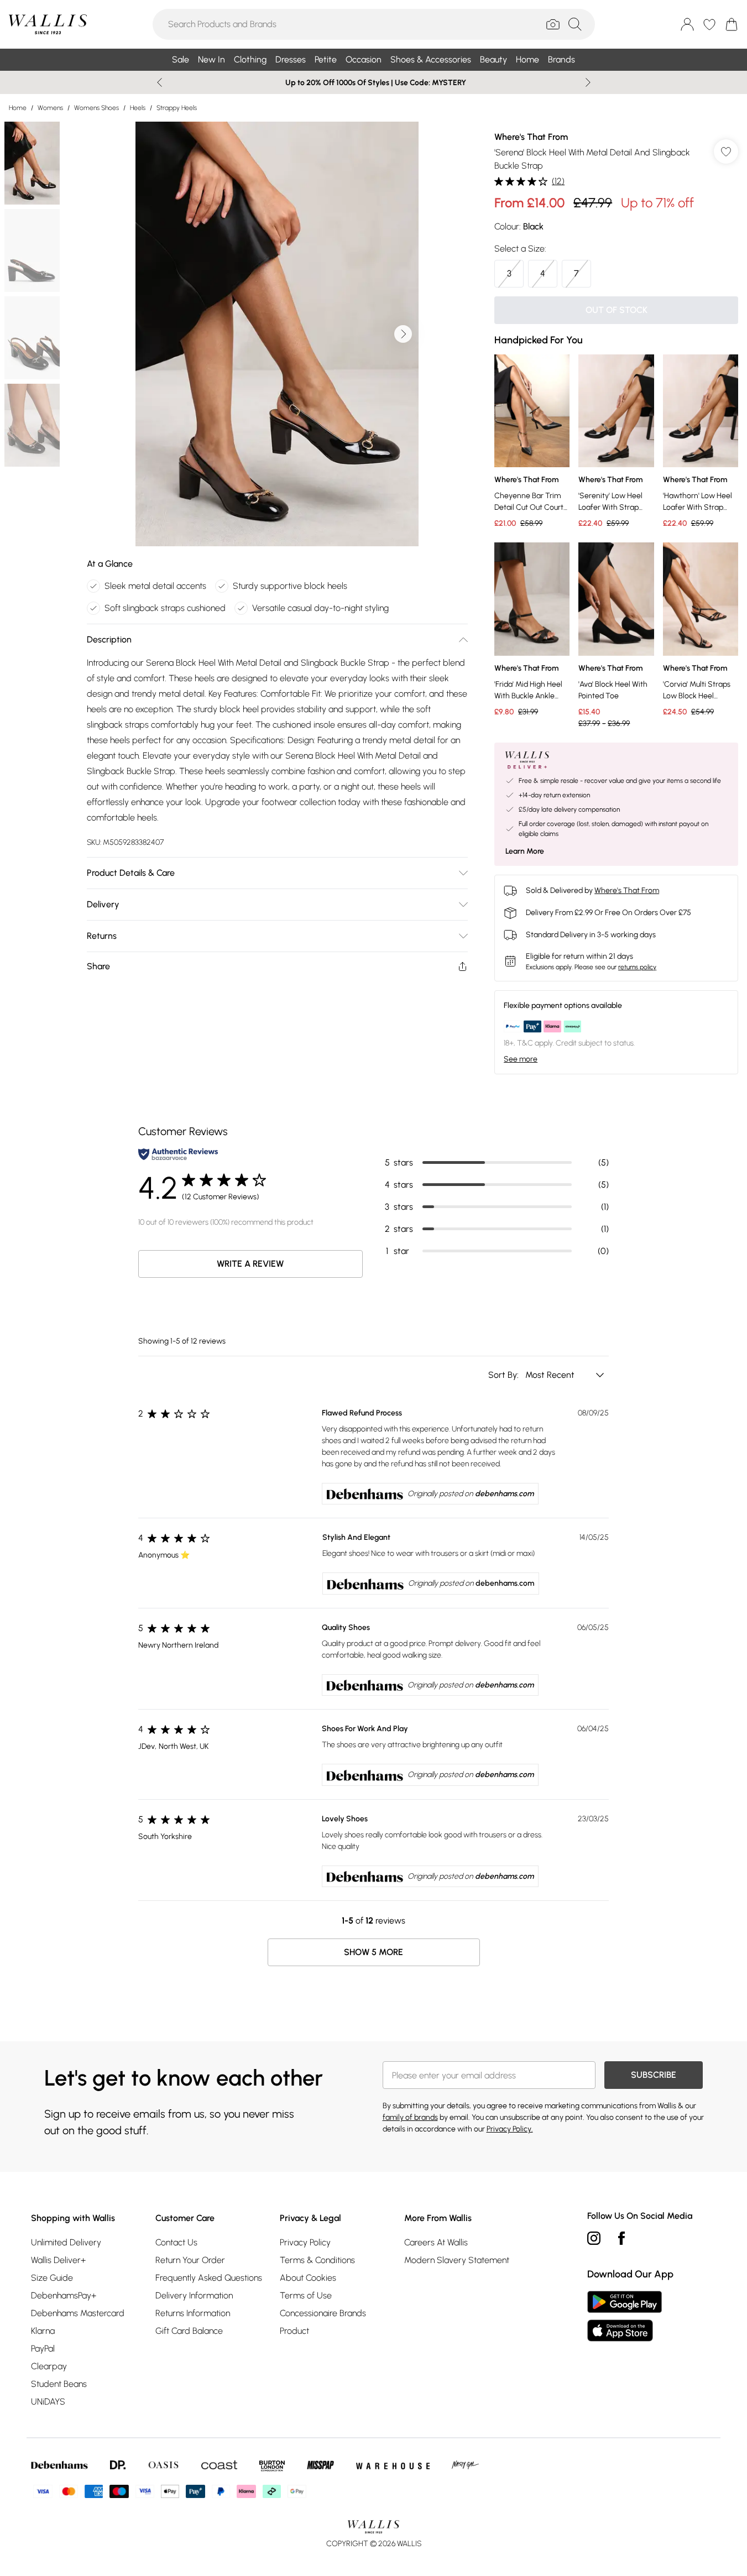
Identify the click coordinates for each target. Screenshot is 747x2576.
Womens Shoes (96, 108)
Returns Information (193, 2313)
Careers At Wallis (436, 2242)
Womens (50, 108)
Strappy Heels (177, 108)
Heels (138, 108)
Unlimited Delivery (66, 2242)
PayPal (43, 2348)
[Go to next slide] (403, 334)
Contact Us (176, 2242)
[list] (277, 334)
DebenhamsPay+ (64, 2295)
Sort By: (505, 1375)
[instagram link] (594, 2238)
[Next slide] (588, 82)
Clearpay (49, 2366)
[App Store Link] (625, 2316)
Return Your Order (190, 2260)
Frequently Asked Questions (209, 2278)
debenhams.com (504, 1494)
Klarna (43, 2331)
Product (294, 2331)
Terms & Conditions (317, 2260)
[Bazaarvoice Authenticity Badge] (178, 1154)
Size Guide (52, 2278)
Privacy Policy (305, 2242)
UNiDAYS (48, 2402)
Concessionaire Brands (323, 2313)
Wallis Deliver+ (58, 2260)
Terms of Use (306, 2295)
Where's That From (531, 137)
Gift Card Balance (189, 2331)
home (18, 108)
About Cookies (308, 2278)
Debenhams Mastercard (78, 2313)
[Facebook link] (621, 2238)
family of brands (410, 2117)
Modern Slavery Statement (457, 2260)
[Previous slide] (160, 82)
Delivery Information (194, 2295)
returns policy (637, 967)
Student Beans (59, 2384)
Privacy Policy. (510, 2129)
